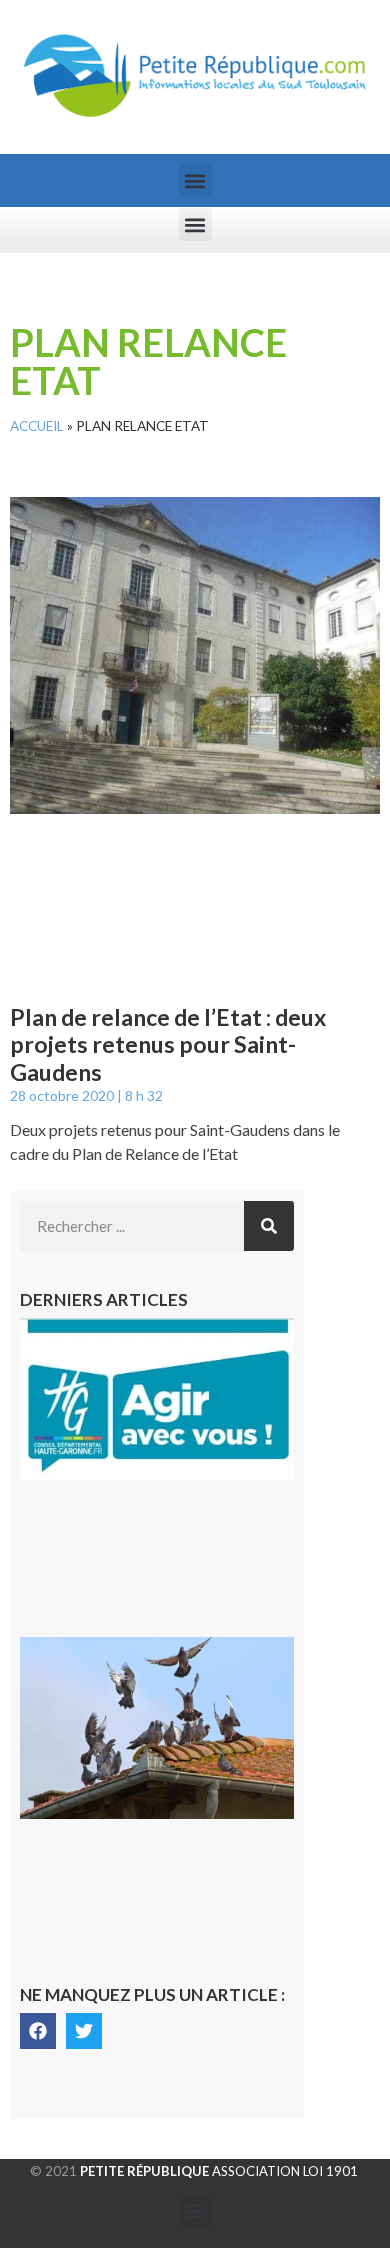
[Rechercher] (269, 1226)
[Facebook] (38, 2031)
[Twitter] (84, 2031)
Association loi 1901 (219, 2171)
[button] (195, 180)
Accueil (37, 426)
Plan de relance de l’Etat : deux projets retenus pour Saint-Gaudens (168, 1044)
